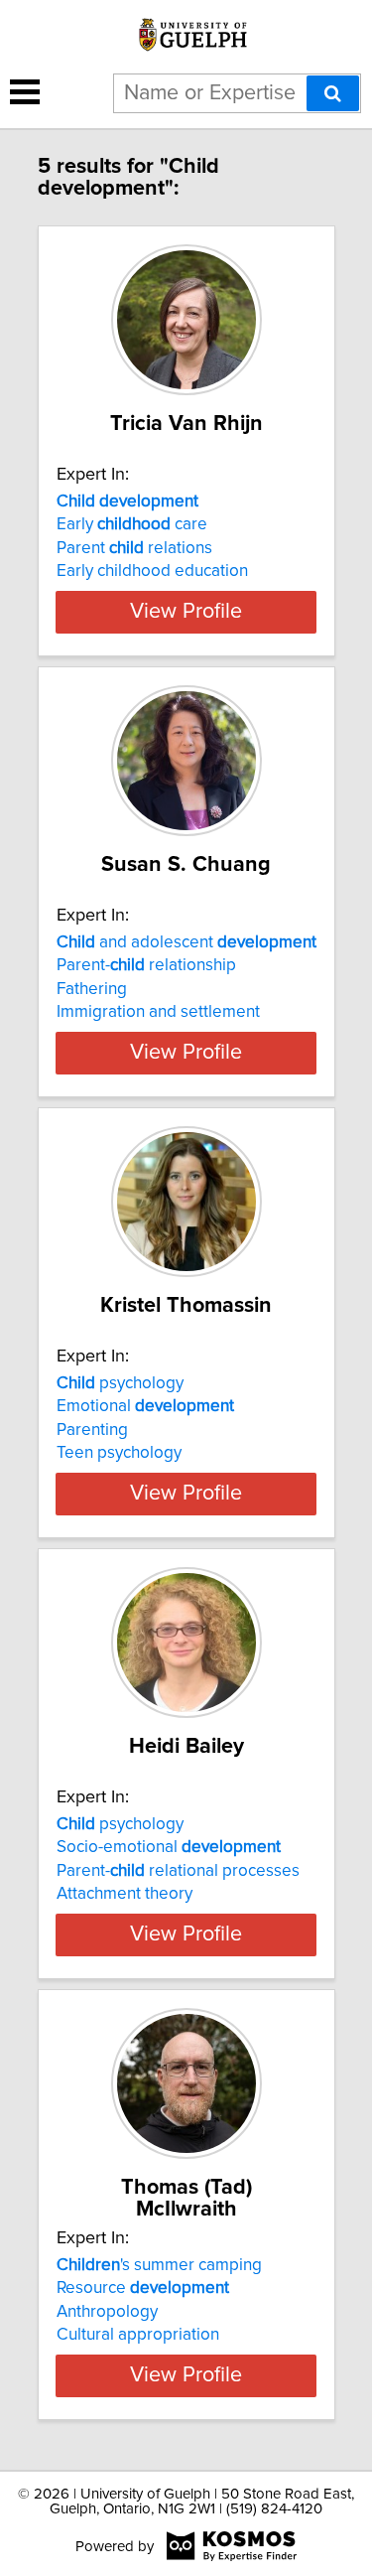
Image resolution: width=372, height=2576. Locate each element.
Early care (132, 524)
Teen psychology (119, 1453)
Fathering (92, 989)
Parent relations (134, 548)
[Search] (333, 93)
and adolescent (186, 942)
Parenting (92, 1430)
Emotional (145, 1406)
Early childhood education (152, 571)
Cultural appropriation (138, 2335)
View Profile (186, 612)
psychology (120, 1383)
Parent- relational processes (178, 1871)
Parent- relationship (146, 965)
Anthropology (107, 2312)
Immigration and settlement (158, 1012)
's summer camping (159, 2265)
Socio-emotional (169, 1847)
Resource (143, 2288)
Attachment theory (124, 1894)
